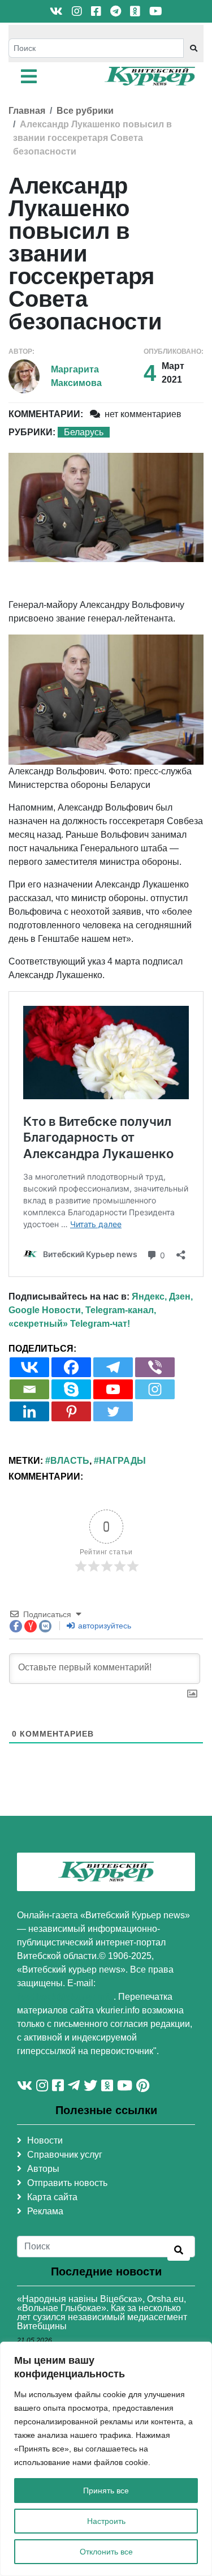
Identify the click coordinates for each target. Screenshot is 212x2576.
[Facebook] (71, 1367)
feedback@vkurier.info (65, 1997)
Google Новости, (46, 1310)
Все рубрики (85, 111)
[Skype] (71, 1389)
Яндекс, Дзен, (162, 1296)
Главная (27, 111)
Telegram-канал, (121, 1310)
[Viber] (155, 1367)
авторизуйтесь (103, 1626)
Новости (45, 2140)
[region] (106, 2459)
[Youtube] (113, 1389)
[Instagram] (155, 1389)
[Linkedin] (29, 1411)
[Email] (29, 1389)
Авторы (43, 2169)
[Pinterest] (71, 1411)
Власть (70, 1461)
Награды (122, 1461)
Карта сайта (52, 2197)
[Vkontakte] (29, 1367)
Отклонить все (106, 2552)
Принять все (106, 2491)
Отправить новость (67, 2183)
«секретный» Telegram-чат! (69, 1324)
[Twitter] (113, 1411)
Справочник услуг (65, 2155)
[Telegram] (113, 1367)
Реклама (45, 2211)
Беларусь (84, 432)
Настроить (106, 2521)
